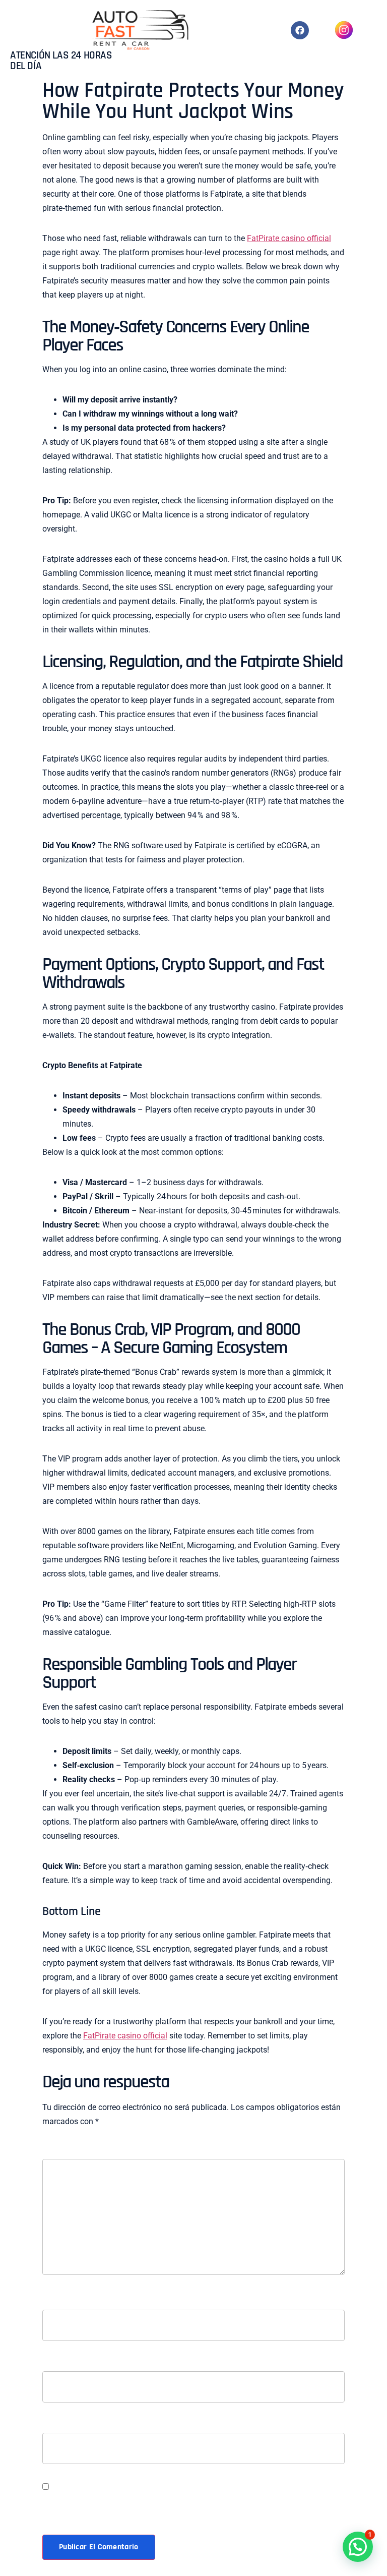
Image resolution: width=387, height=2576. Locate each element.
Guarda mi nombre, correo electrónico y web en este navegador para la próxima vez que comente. (181, 2506)
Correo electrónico (83, 2364)
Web (50, 2426)
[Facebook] (300, 30)
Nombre (59, 2303)
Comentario (67, 2152)
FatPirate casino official (289, 238)
